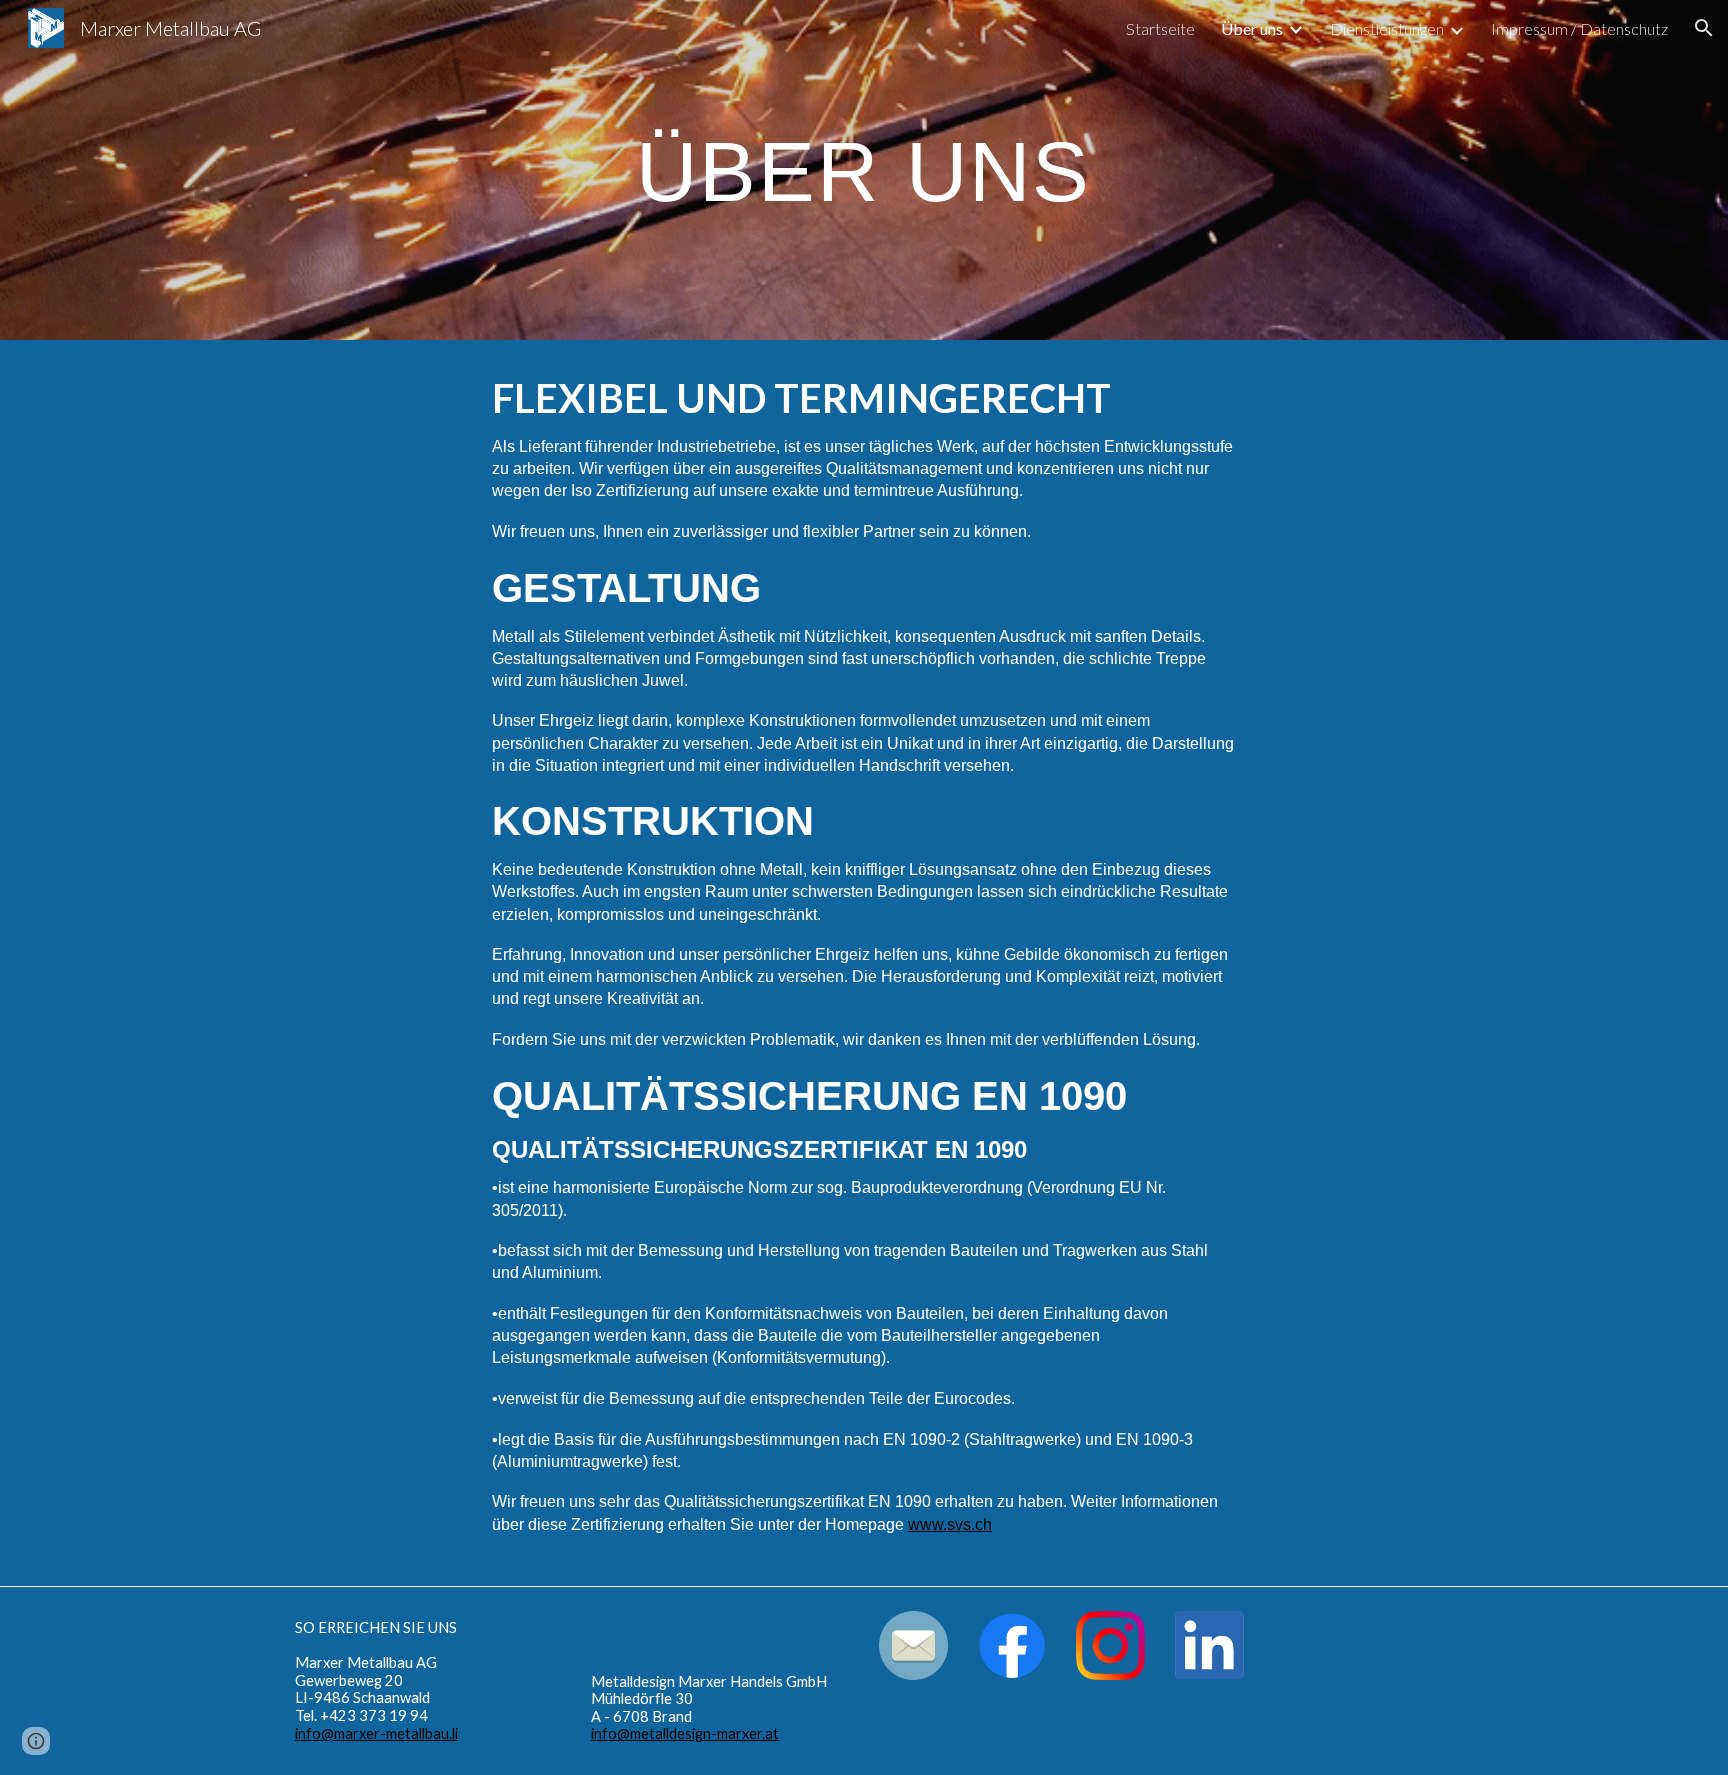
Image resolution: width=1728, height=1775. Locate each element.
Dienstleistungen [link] (1387, 28)
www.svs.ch (950, 1524)
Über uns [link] (1252, 28)
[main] (864, 170)
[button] (1704, 28)
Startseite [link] (1160, 28)
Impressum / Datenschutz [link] (1579, 28)
